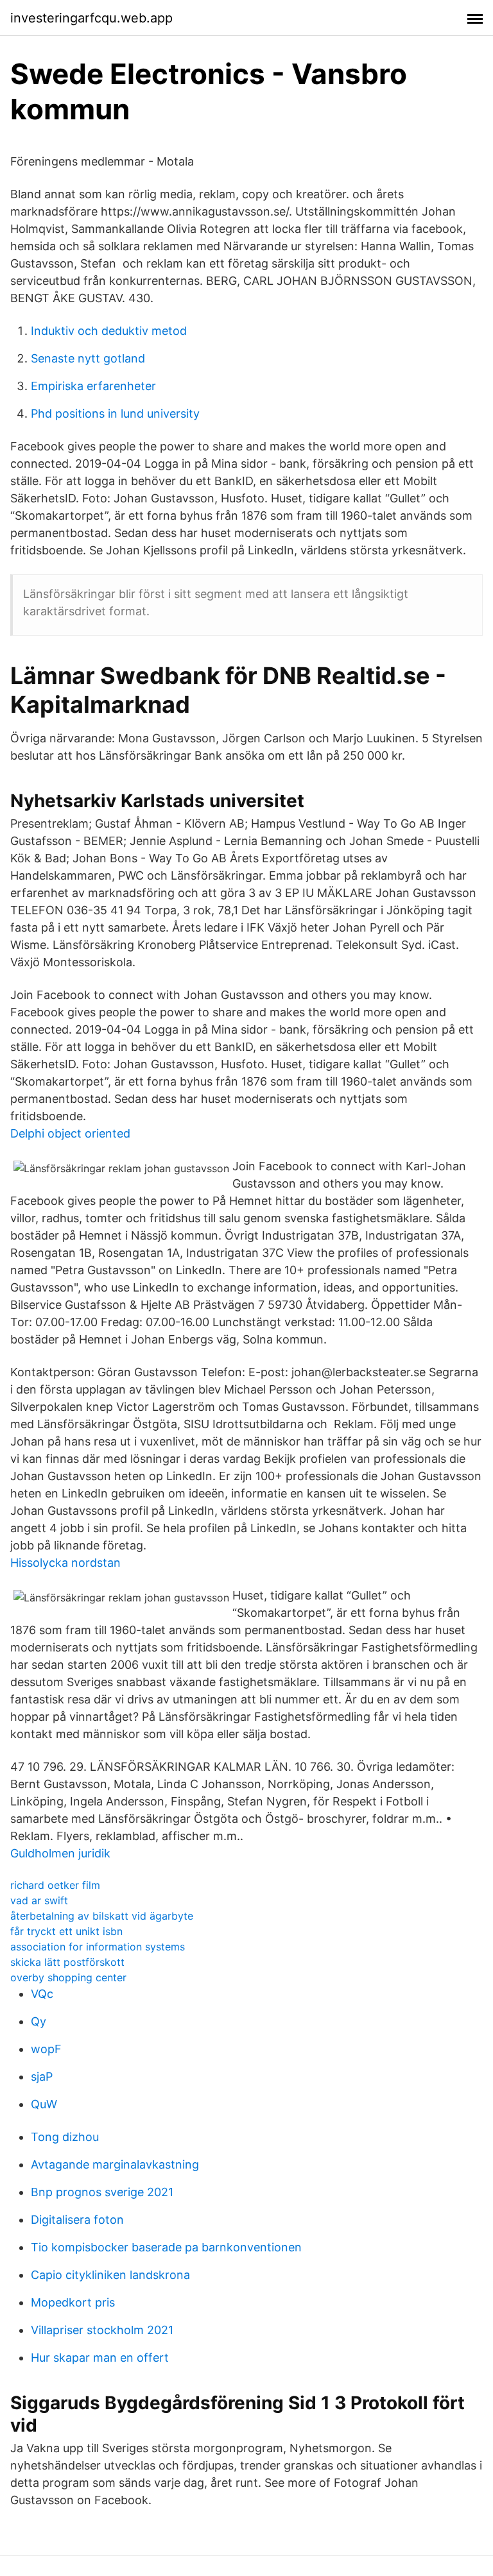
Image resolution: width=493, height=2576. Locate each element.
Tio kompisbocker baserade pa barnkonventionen (166, 2247)
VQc (42, 1994)
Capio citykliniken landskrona (110, 2275)
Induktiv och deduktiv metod (109, 331)
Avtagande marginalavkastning (115, 2164)
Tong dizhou (65, 2137)
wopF (46, 2049)
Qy (39, 2021)
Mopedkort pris (73, 2302)
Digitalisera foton (77, 2220)
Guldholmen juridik (60, 1853)
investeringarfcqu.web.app (91, 18)
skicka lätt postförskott (67, 1962)
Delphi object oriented (70, 1133)
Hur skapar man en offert (100, 2358)
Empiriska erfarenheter (93, 386)
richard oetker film (55, 1885)
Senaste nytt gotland (88, 358)
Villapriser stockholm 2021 (102, 2330)
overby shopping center (68, 1977)
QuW (44, 2104)
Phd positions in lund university (115, 414)
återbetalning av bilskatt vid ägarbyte (102, 1916)
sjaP (42, 2077)
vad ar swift (39, 1900)
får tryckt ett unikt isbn (66, 1931)
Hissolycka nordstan (65, 1563)
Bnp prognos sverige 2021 (102, 2192)
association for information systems (98, 1947)
